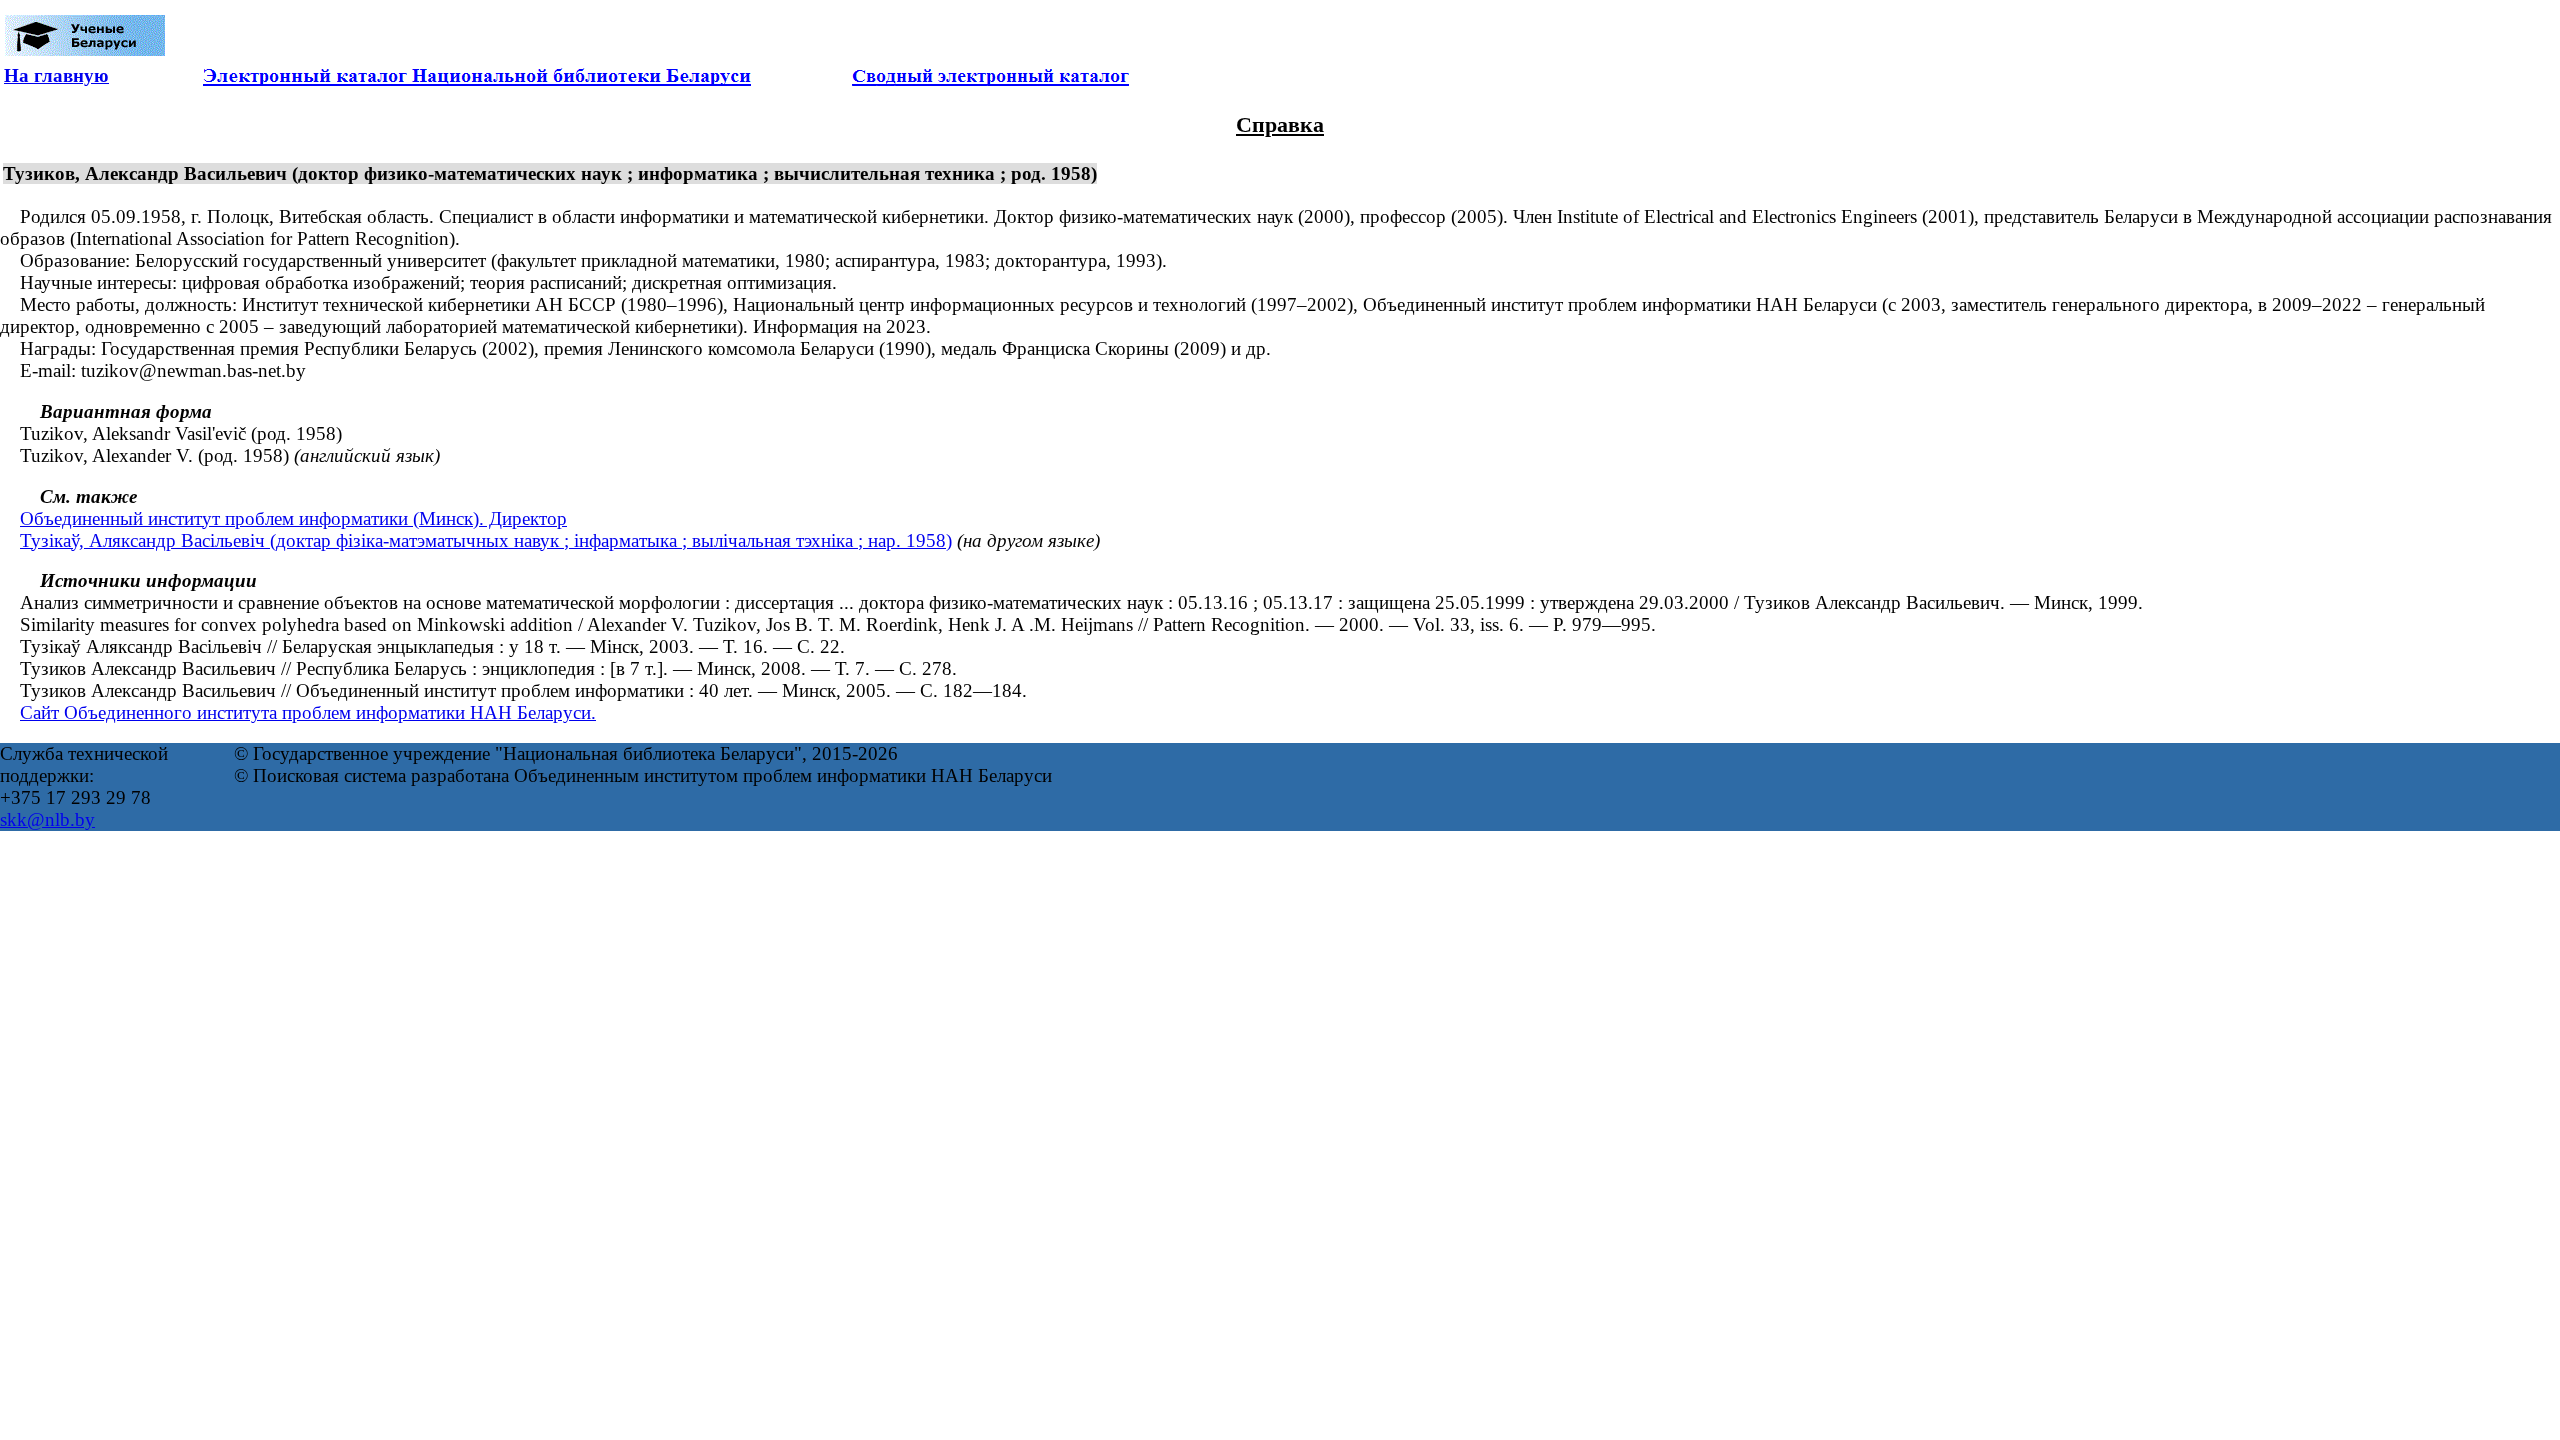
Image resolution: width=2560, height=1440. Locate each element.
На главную (56, 75)
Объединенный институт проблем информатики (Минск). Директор (293, 518)
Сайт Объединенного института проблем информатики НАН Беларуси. (308, 712)
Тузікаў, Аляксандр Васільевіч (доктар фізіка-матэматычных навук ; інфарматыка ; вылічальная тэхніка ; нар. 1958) (486, 540)
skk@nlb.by (47, 819)
